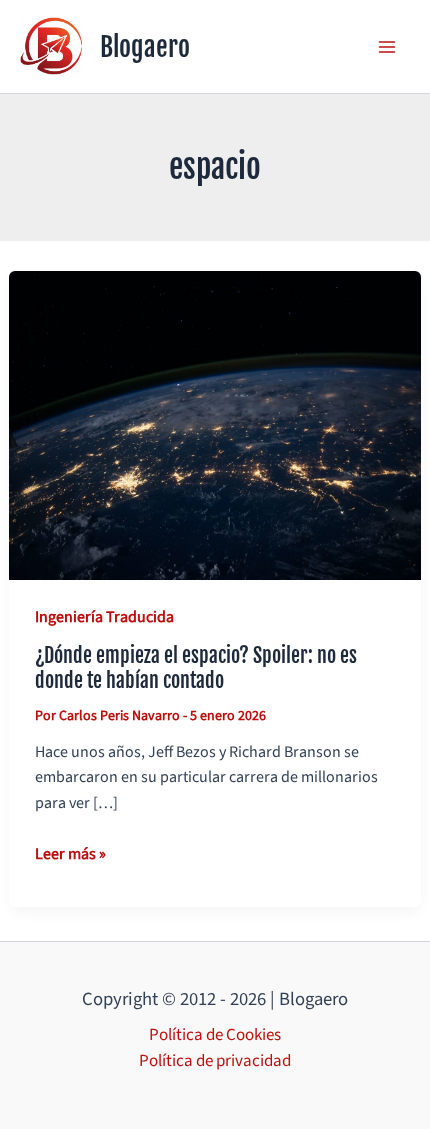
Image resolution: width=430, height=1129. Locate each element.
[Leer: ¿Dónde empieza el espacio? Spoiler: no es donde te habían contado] (215, 425)
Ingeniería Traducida (104, 617)
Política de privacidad (215, 1061)
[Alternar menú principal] (388, 47)
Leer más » (70, 855)
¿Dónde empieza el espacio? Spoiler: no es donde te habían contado (196, 668)
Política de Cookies (215, 1035)
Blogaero (145, 47)
